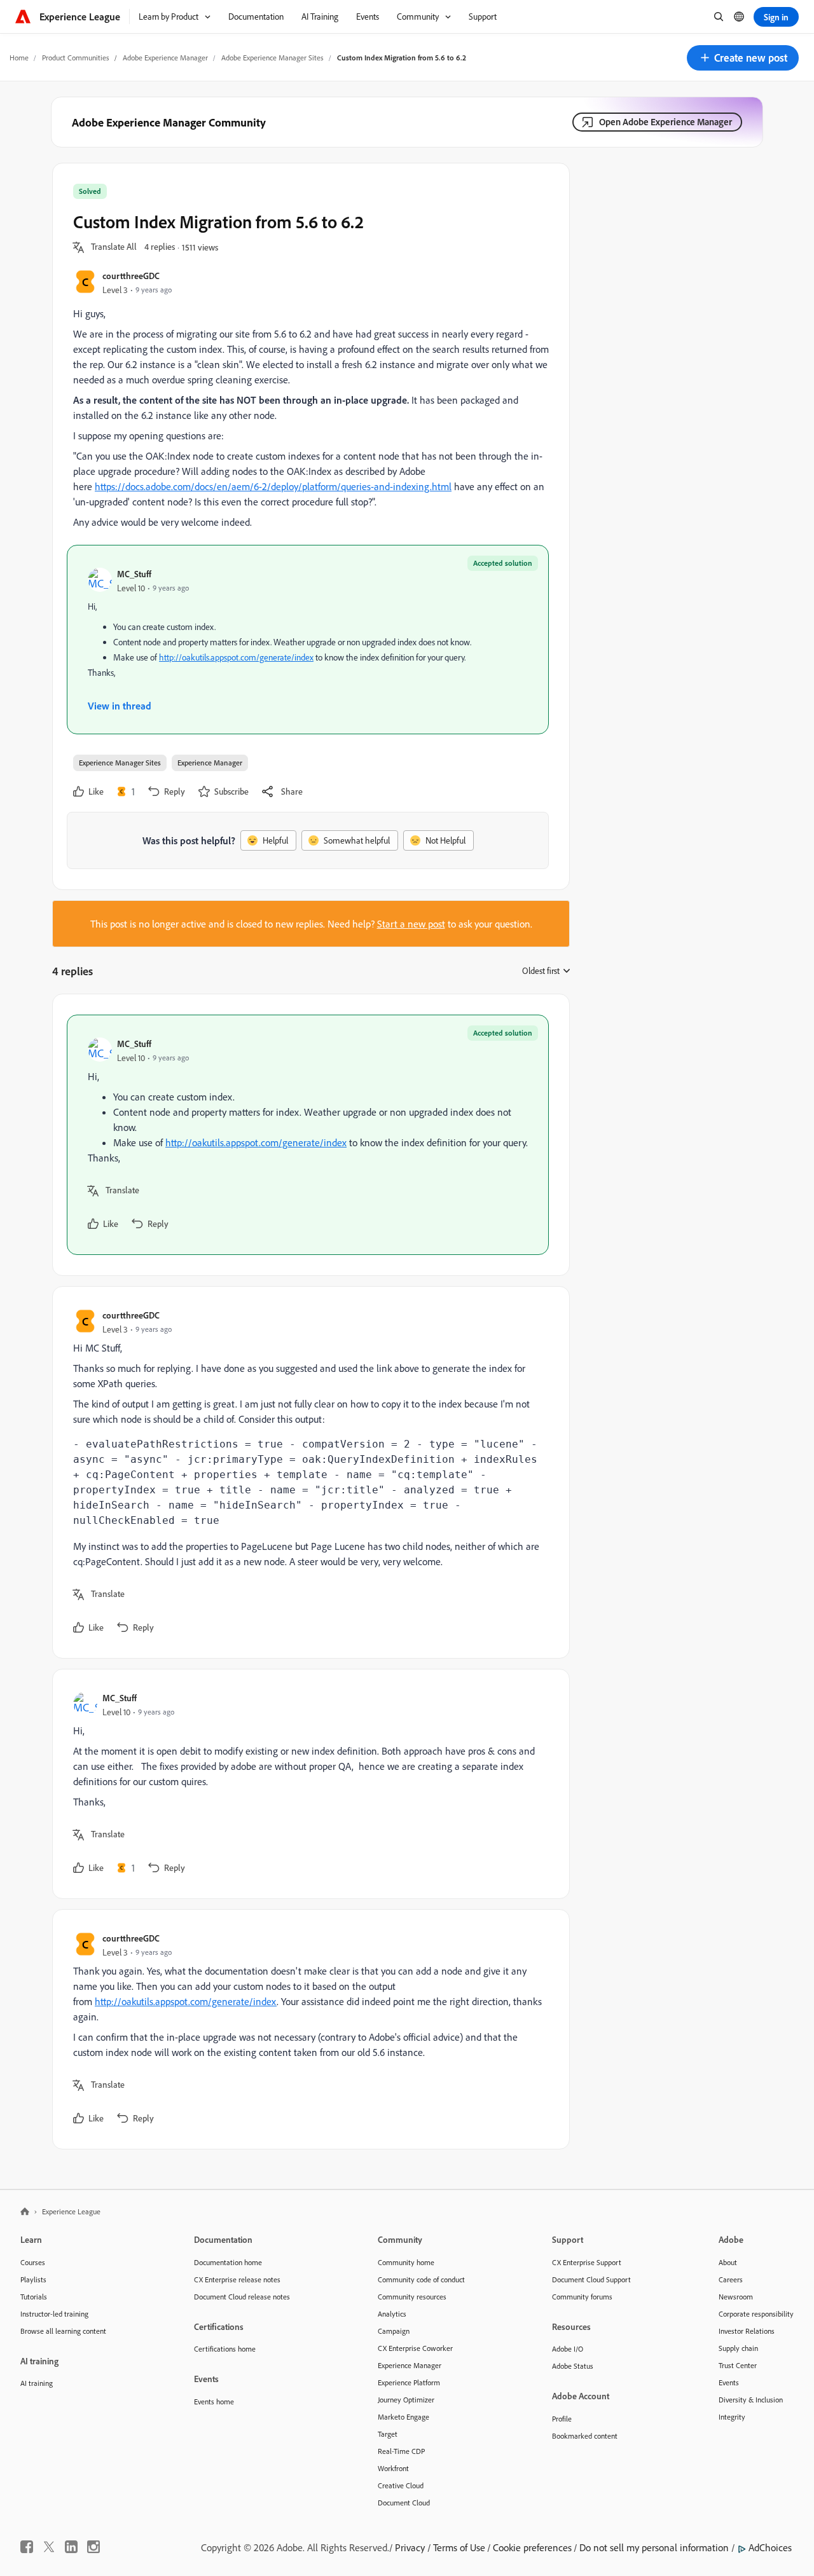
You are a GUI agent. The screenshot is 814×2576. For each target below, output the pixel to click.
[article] (308, 1135)
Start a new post (411, 924)
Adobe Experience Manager (165, 58)
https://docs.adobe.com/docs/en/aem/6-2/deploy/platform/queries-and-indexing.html (273, 486)
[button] (743, 58)
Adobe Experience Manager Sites (272, 58)
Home (19, 58)
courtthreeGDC (131, 276)
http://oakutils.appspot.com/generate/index (236, 657)
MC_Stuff (134, 574)
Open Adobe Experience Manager (666, 122)
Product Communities (76, 58)
